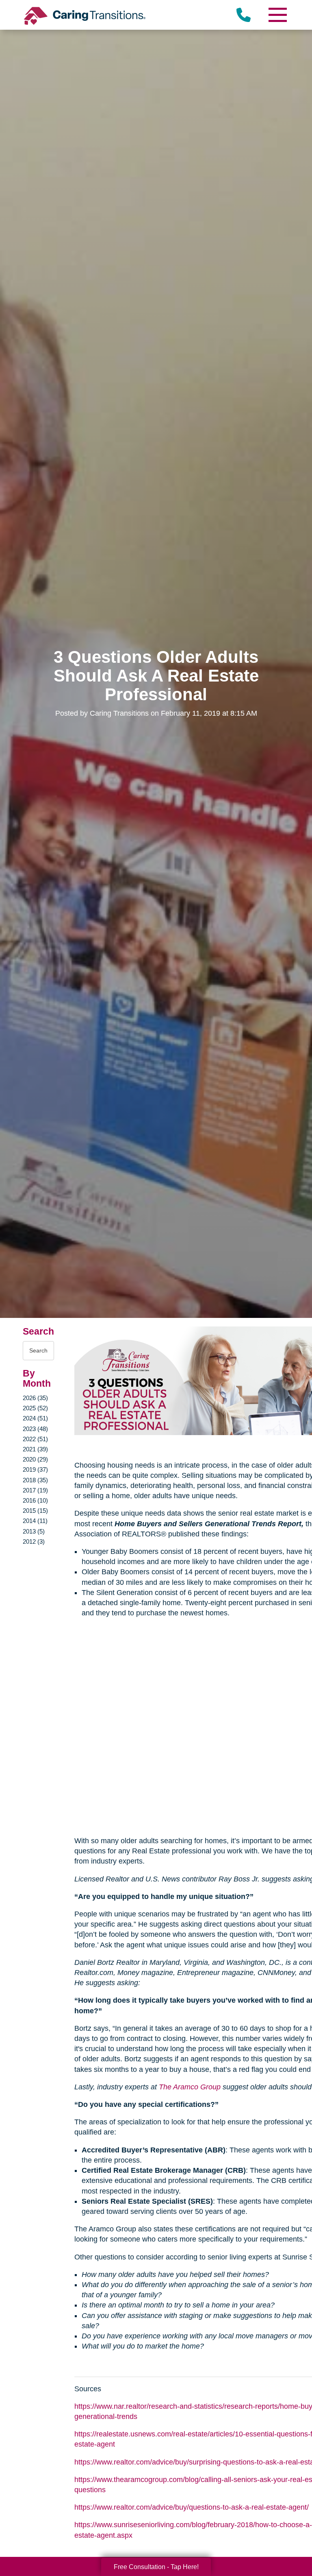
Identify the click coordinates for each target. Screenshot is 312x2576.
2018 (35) (35, 1480)
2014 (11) (35, 1521)
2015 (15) (35, 1511)
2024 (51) (35, 1418)
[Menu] (277, 15)
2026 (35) (35, 1398)
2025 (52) (35, 1408)
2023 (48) (35, 1429)
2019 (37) (35, 1469)
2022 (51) (35, 1439)
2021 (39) (35, 1449)
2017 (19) (35, 1490)
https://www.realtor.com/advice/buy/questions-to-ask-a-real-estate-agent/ (192, 2507)
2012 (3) (34, 1541)
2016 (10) (35, 1500)
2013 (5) (34, 1531)
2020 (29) (35, 1459)
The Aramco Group (190, 2087)
